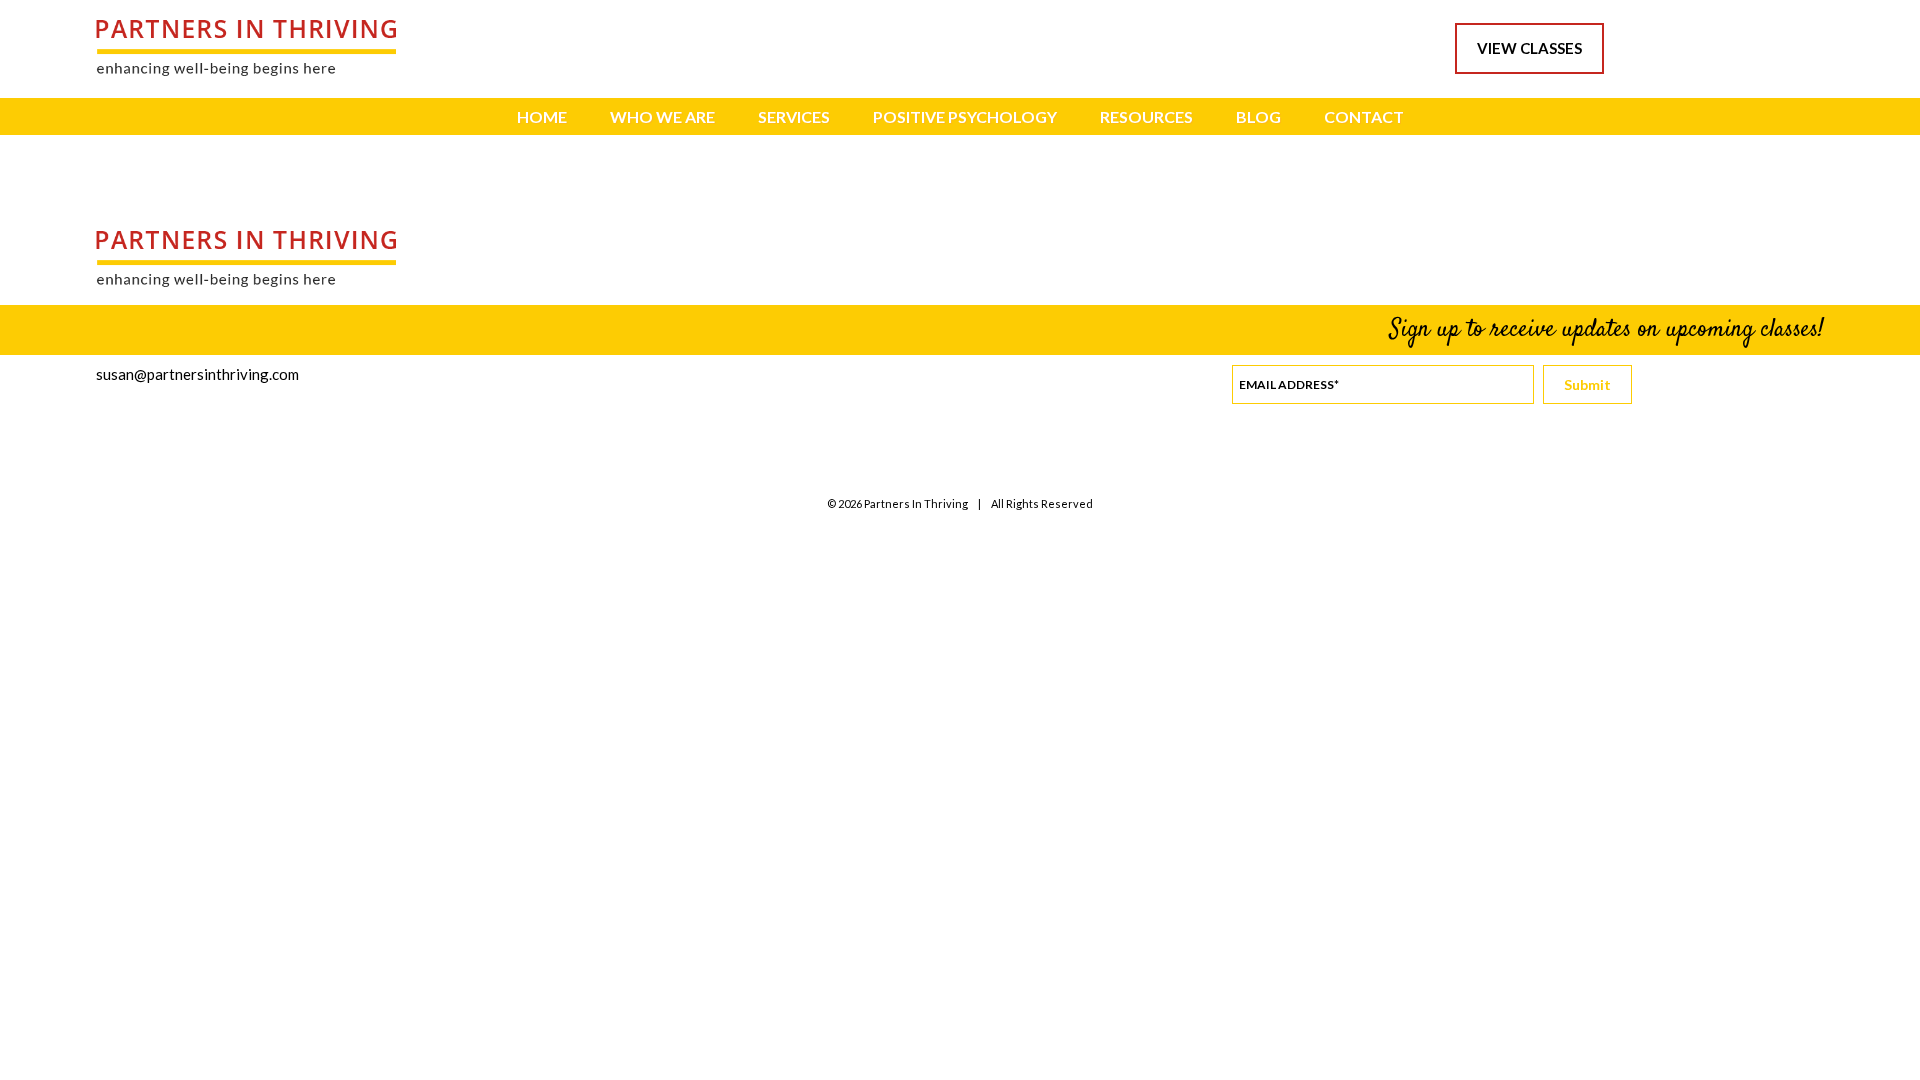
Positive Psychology (965, 116)
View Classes (1529, 48)
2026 (850, 503)
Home (542, 116)
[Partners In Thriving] (246, 70)
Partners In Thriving (916, 503)
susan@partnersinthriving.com (197, 374)
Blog (1258, 116)
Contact (1364, 116)
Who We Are (662, 116)
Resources (1146, 116)
